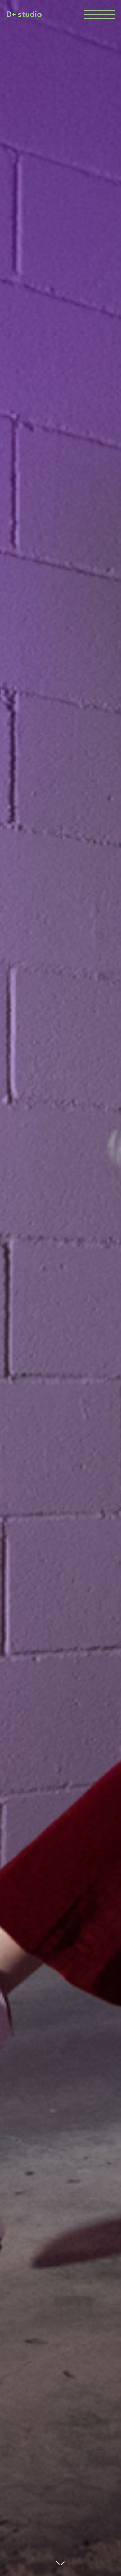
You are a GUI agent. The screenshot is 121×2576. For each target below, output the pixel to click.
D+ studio (24, 14)
